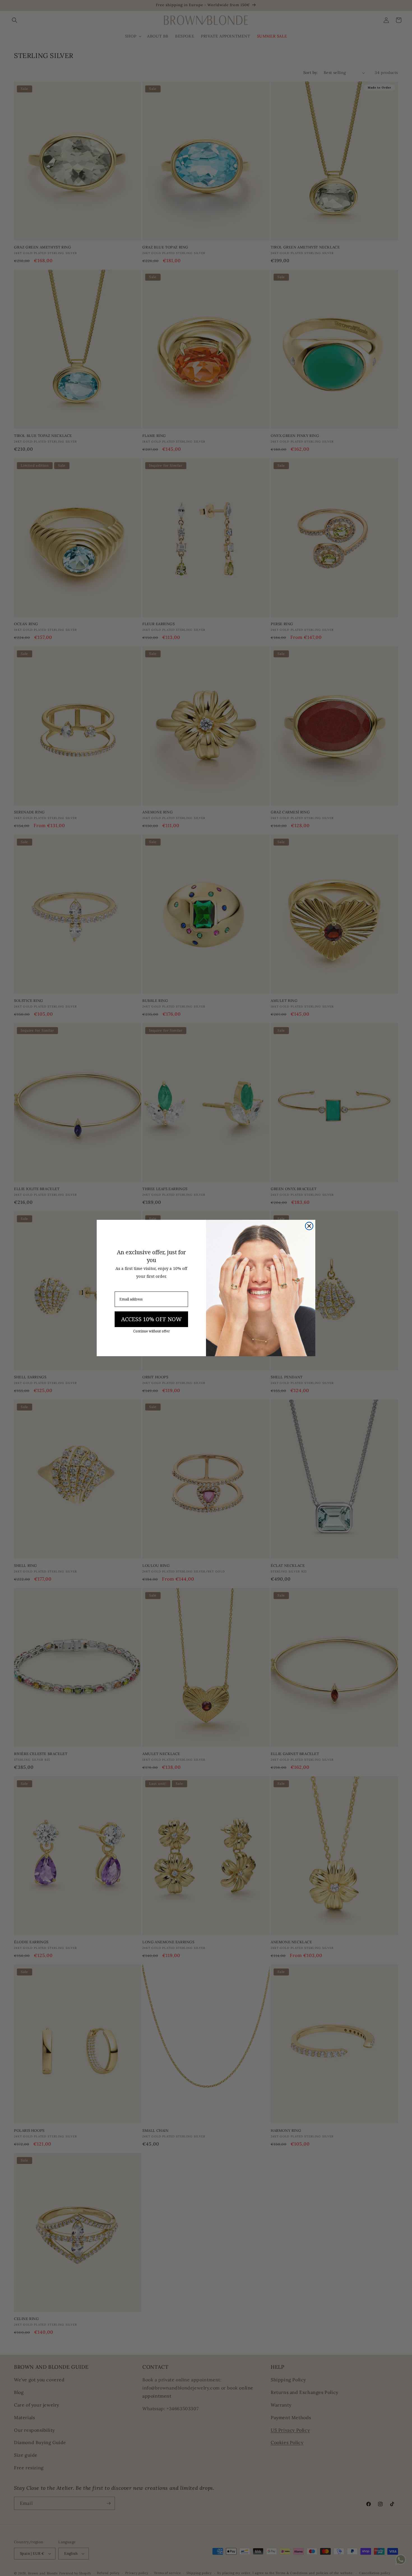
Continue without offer (151, 1331)
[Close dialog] (309, 1226)
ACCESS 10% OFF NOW (151, 1319)
